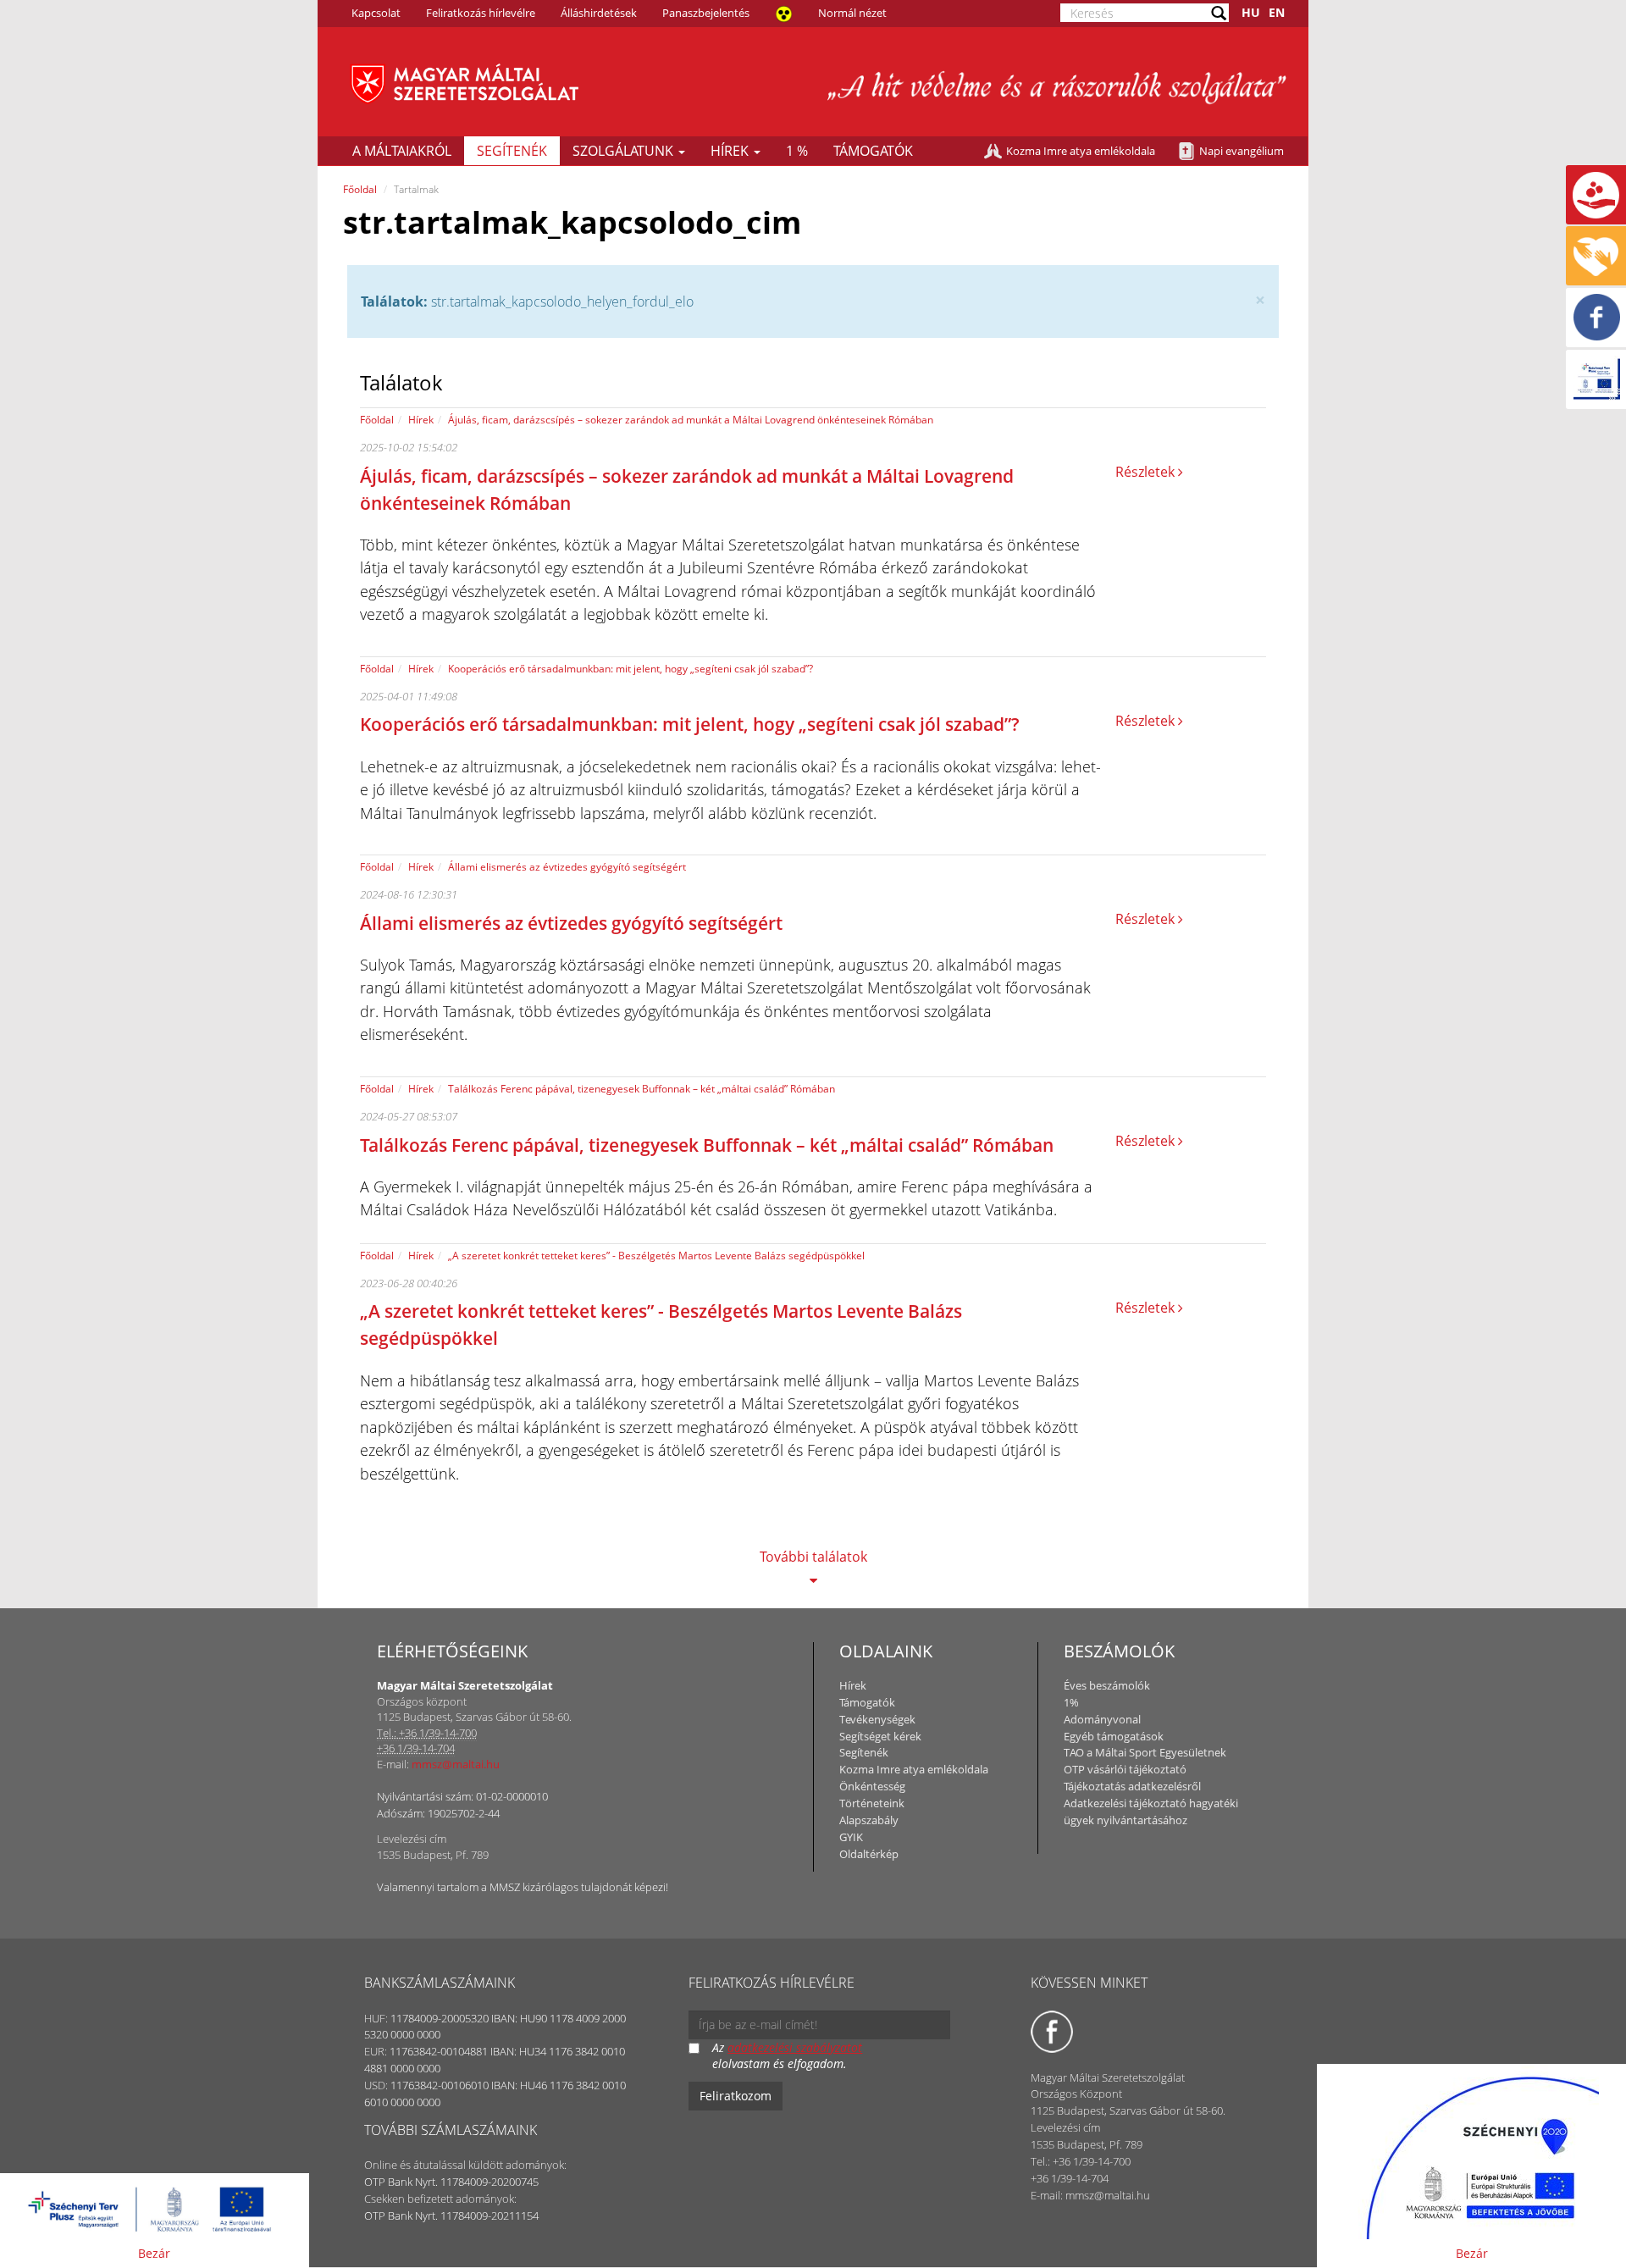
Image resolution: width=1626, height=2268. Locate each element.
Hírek (731, 151)
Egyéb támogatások (1114, 1736)
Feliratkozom (736, 2096)
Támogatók (873, 151)
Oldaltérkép (869, 1854)
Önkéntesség (872, 1786)
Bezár (154, 2253)
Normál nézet (852, 13)
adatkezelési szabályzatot (795, 2047)
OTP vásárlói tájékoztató (1125, 1769)
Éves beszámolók (1107, 1685)
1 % (797, 151)
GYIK (851, 1837)
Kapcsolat (376, 13)
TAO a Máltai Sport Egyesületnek (1145, 1752)
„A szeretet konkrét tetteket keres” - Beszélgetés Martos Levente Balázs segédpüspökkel (656, 1256)
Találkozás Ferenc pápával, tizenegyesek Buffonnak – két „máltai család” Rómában (642, 1089)
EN (1277, 12)
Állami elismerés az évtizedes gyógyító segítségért (567, 867)
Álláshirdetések (599, 13)
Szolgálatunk (625, 151)
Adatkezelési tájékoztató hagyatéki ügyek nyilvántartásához (1151, 1812)
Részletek (1147, 472)
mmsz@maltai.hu (456, 1764)
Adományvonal (1102, 1719)
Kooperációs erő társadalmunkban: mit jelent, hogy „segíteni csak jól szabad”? (630, 669)
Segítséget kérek (880, 1736)
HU (1251, 12)
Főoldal (360, 189)
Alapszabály (869, 1820)
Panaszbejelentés (706, 13)
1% (1071, 1702)
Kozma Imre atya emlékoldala (1081, 151)
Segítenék (512, 151)
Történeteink (872, 1803)
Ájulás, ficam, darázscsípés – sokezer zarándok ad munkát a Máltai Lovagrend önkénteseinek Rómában (691, 420)
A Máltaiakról (402, 151)
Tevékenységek (877, 1719)
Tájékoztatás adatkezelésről (1132, 1786)
